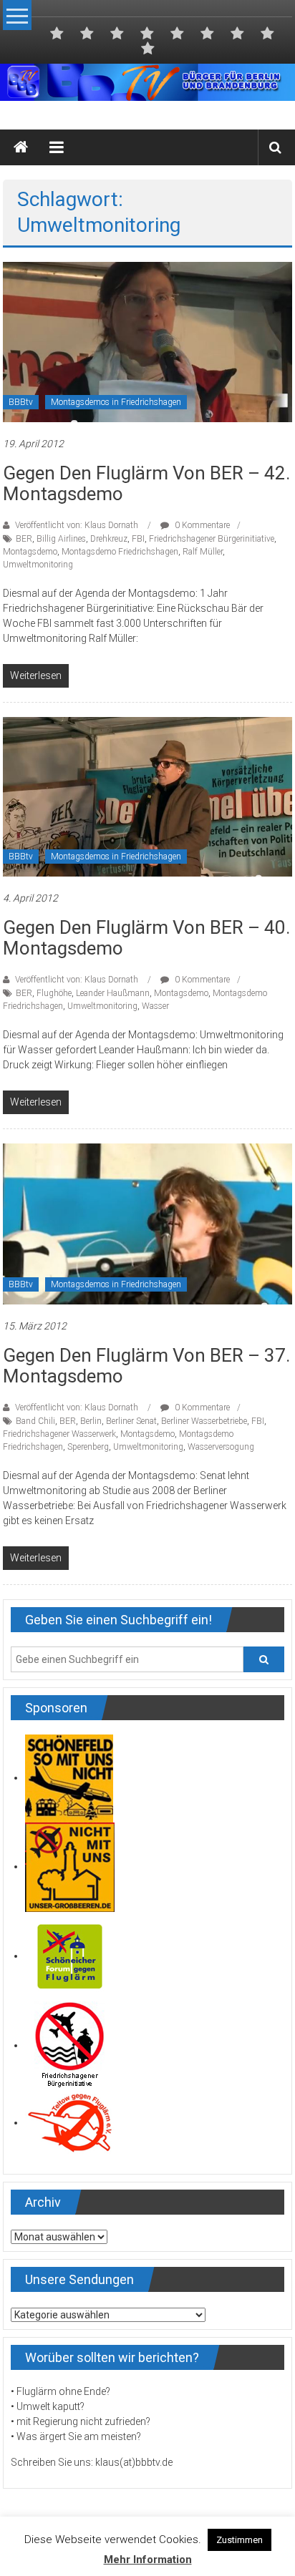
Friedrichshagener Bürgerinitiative (212, 539)
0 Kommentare (201, 525)
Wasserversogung (221, 1447)
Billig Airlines (61, 539)
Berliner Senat (131, 1421)
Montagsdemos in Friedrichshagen (116, 402)
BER (24, 539)
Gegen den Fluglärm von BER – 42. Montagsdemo (146, 483)
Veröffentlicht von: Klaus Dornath (77, 525)
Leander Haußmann (113, 993)
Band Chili (35, 1421)
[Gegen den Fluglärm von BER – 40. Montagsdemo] (147, 796)
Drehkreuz (109, 539)
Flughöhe (54, 993)
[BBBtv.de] (21, 147)
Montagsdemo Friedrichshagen (120, 552)
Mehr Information (148, 2560)
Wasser (155, 1006)
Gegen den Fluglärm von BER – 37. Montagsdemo (146, 1366)
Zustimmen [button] (240, 2540)
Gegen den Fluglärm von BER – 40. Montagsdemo (146, 938)
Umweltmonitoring (38, 565)
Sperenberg (88, 1447)
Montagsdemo (30, 552)
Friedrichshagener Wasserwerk (59, 1434)
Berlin (91, 1421)
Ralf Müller (203, 552)
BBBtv (21, 402)
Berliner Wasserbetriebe (204, 1421)
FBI (138, 539)
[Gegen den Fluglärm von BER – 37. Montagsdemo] (147, 1223)
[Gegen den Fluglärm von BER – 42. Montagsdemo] (147, 341)
